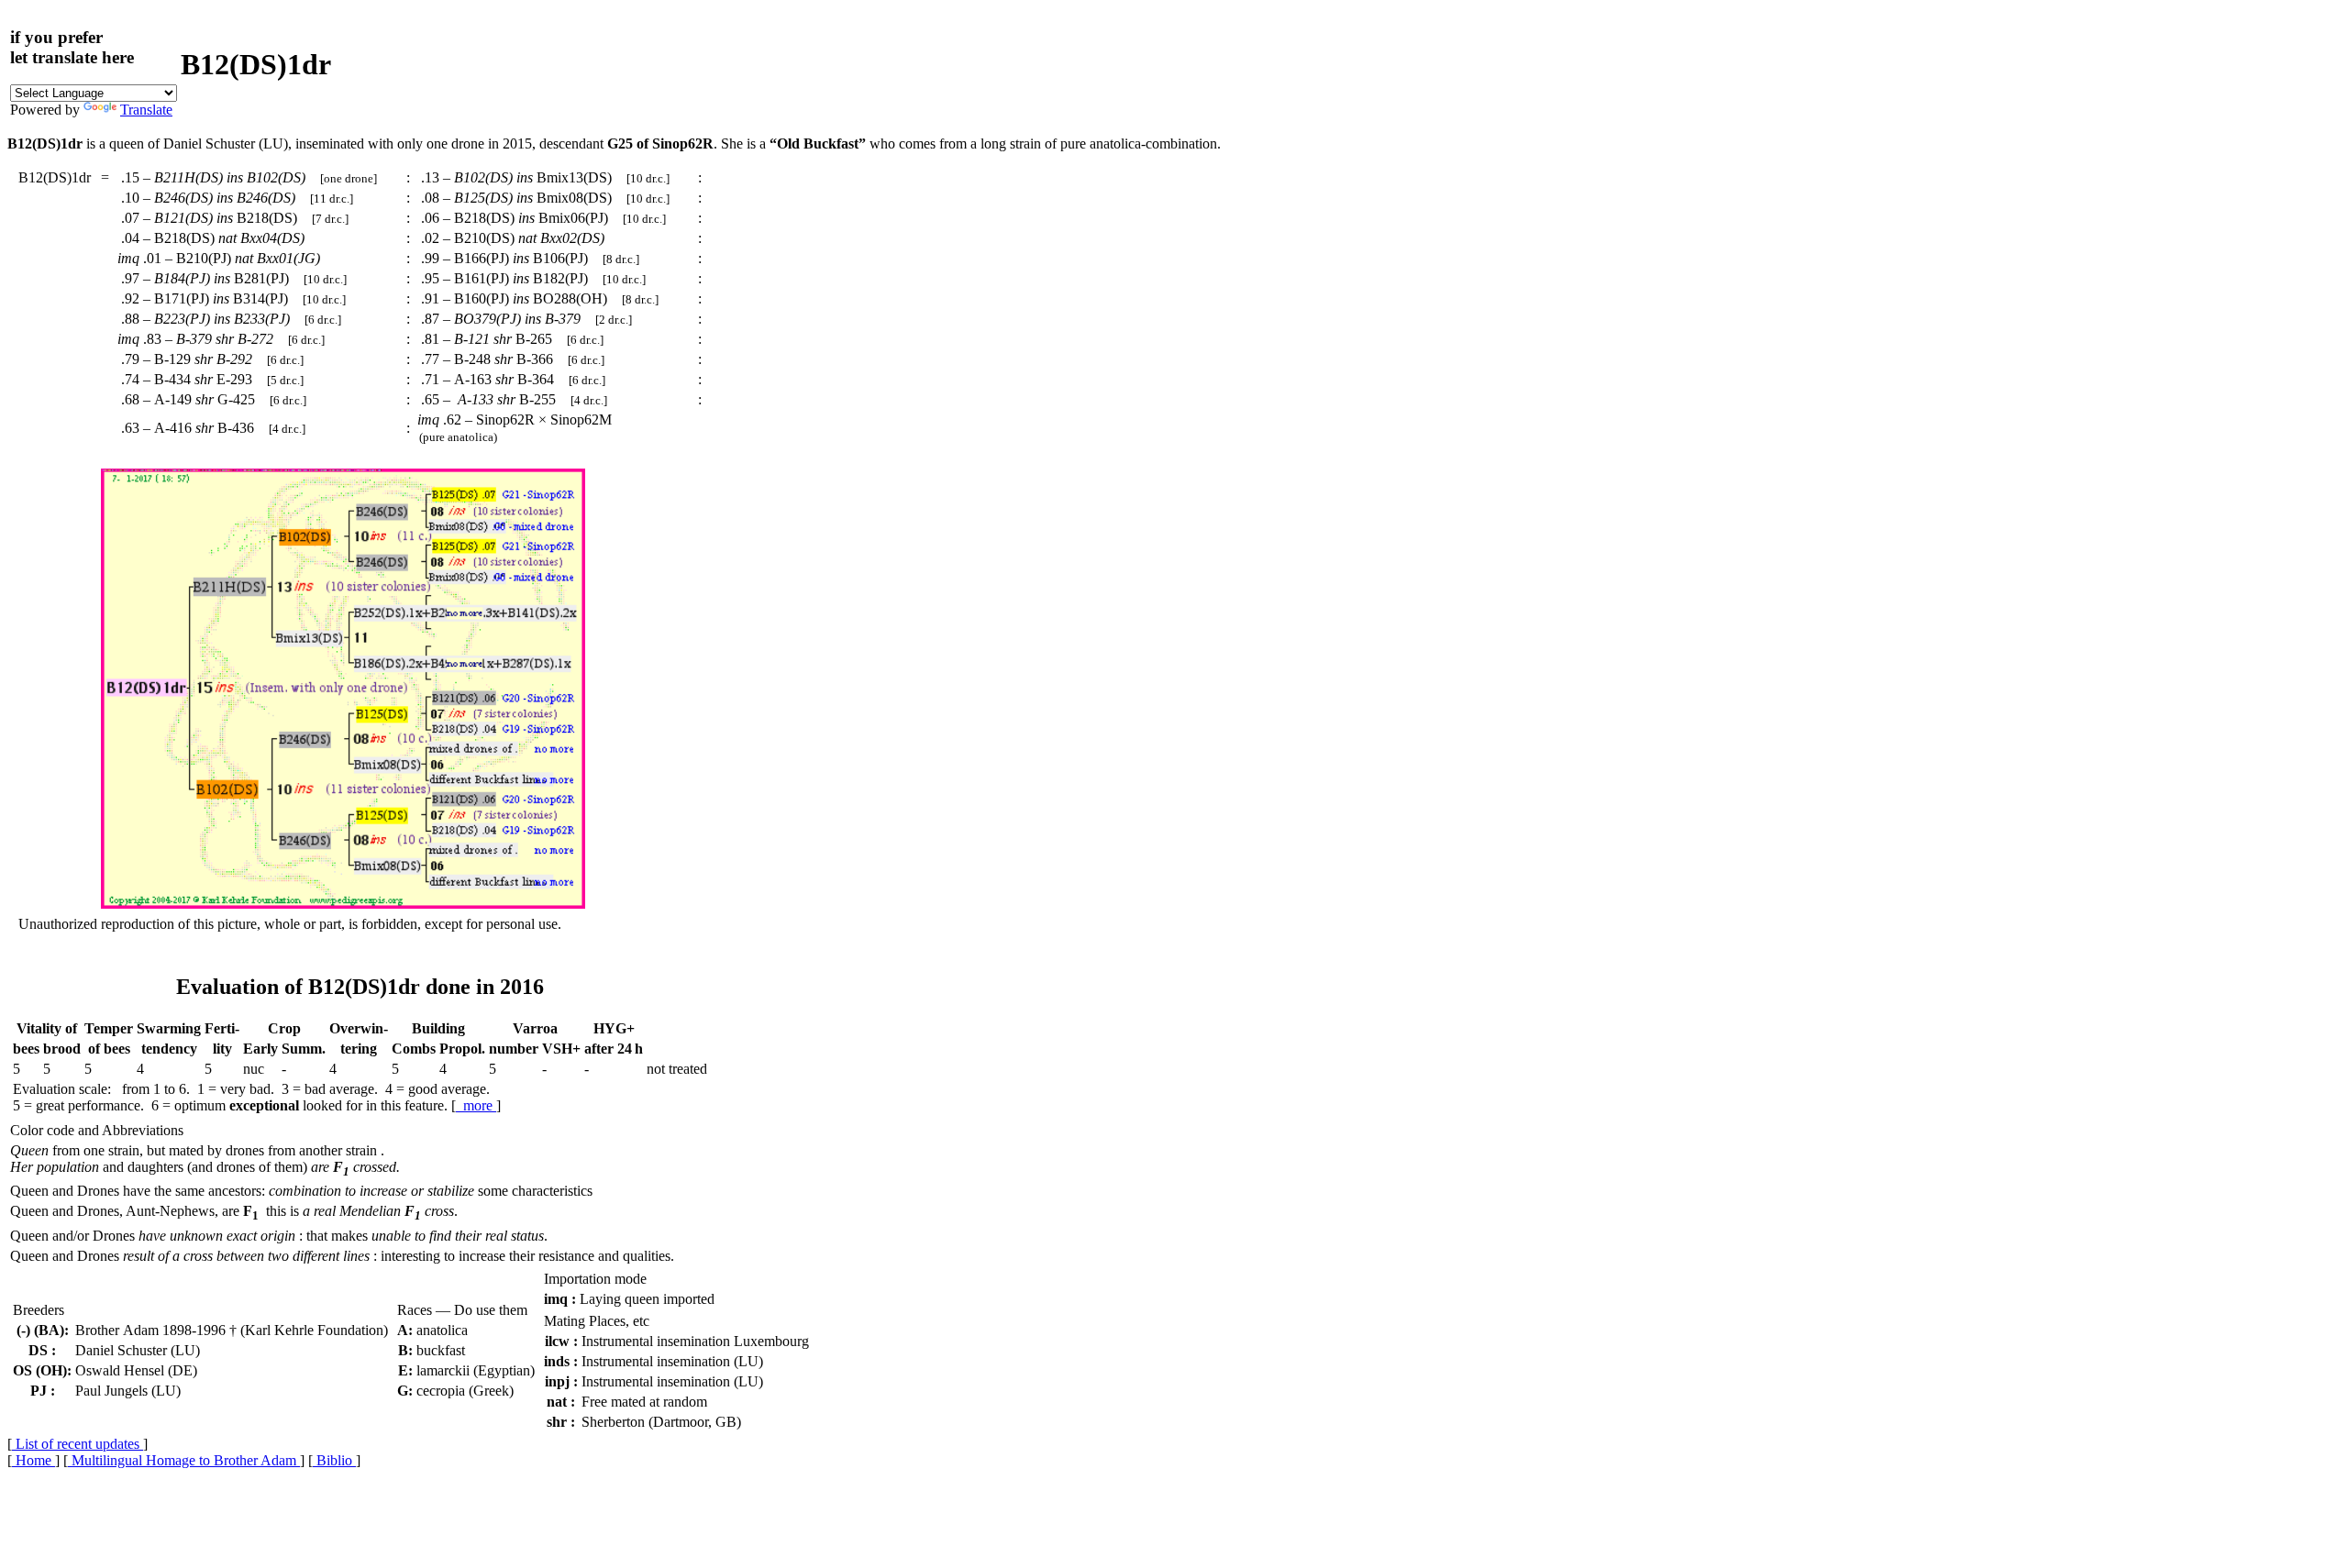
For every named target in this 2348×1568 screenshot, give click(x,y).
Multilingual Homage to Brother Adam (184, 1460)
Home (33, 1460)
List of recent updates (78, 1444)
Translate (146, 110)
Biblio (334, 1460)
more (476, 1105)
